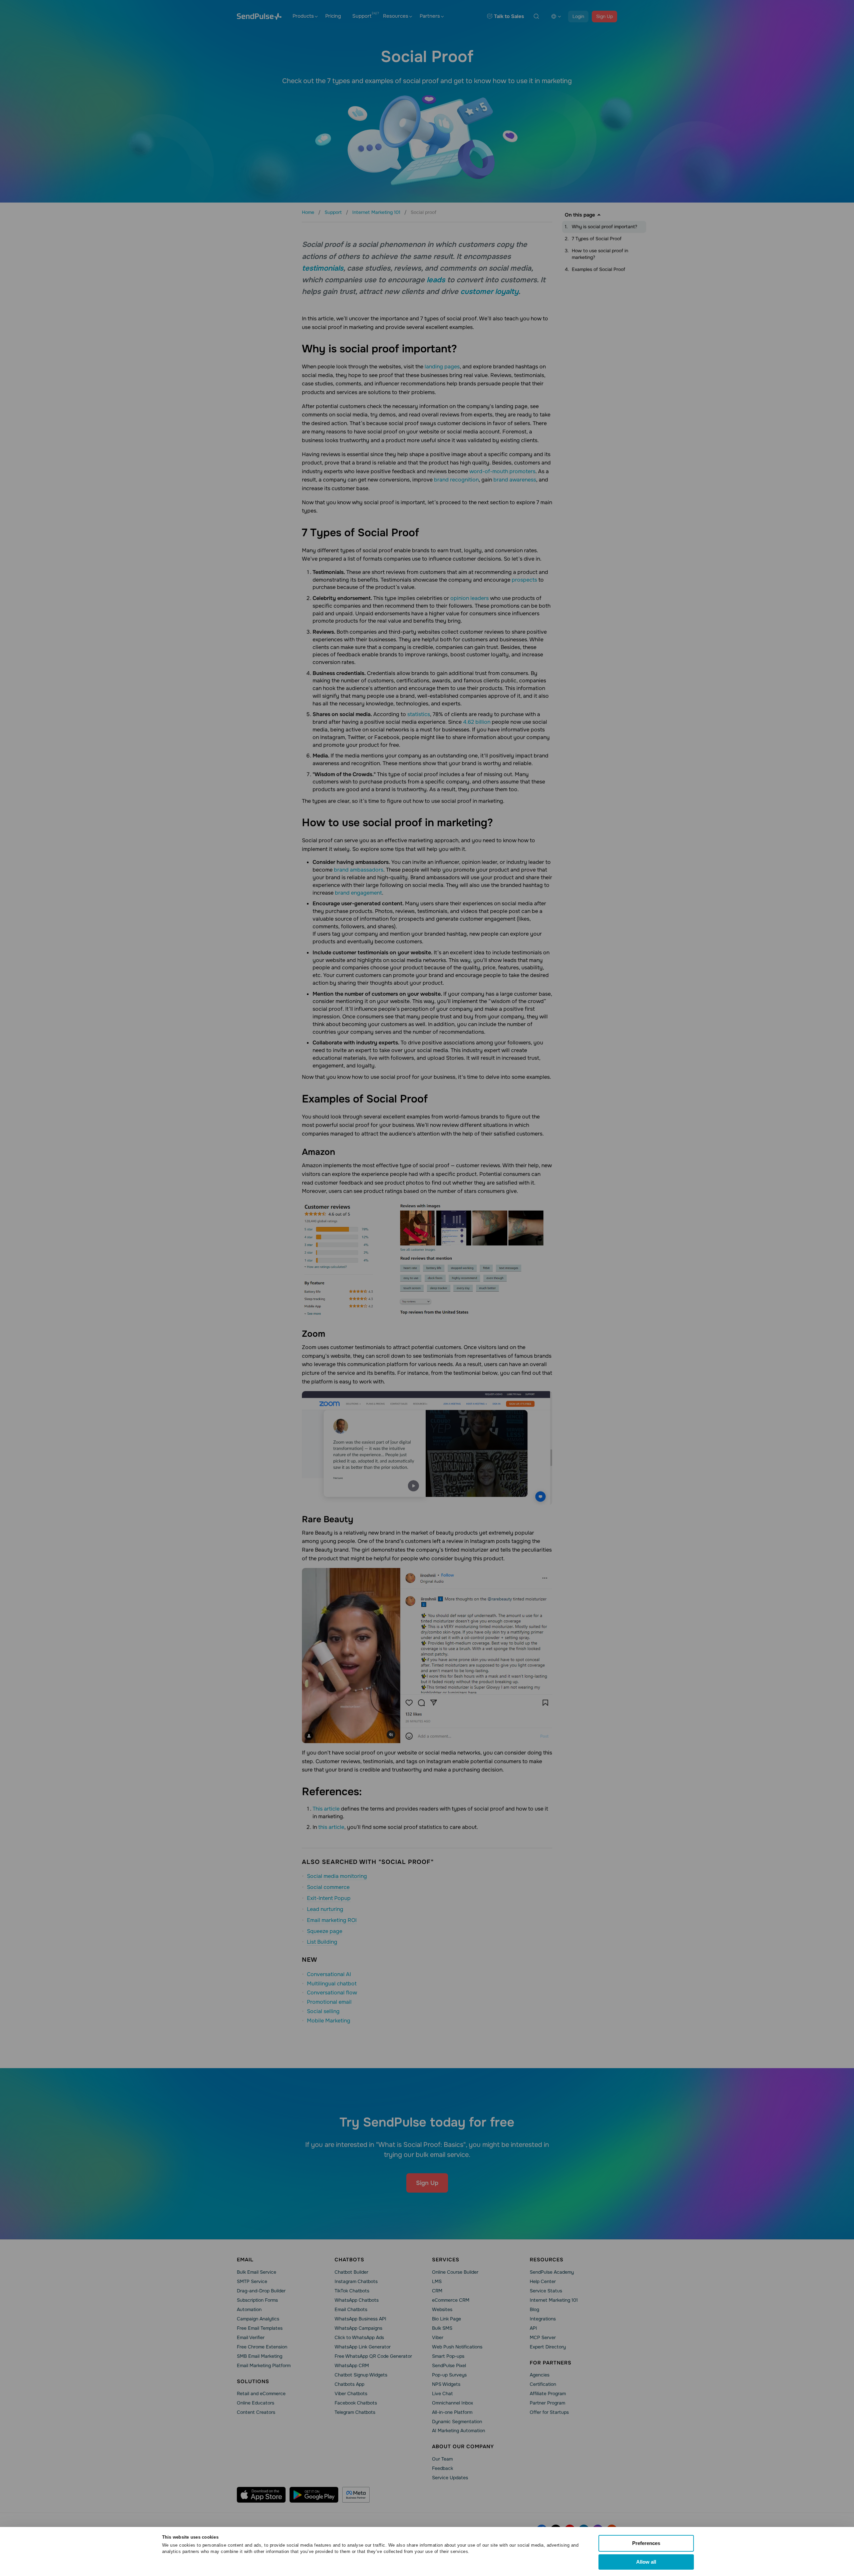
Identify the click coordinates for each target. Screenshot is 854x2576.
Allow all (646, 2562)
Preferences (646, 2543)
